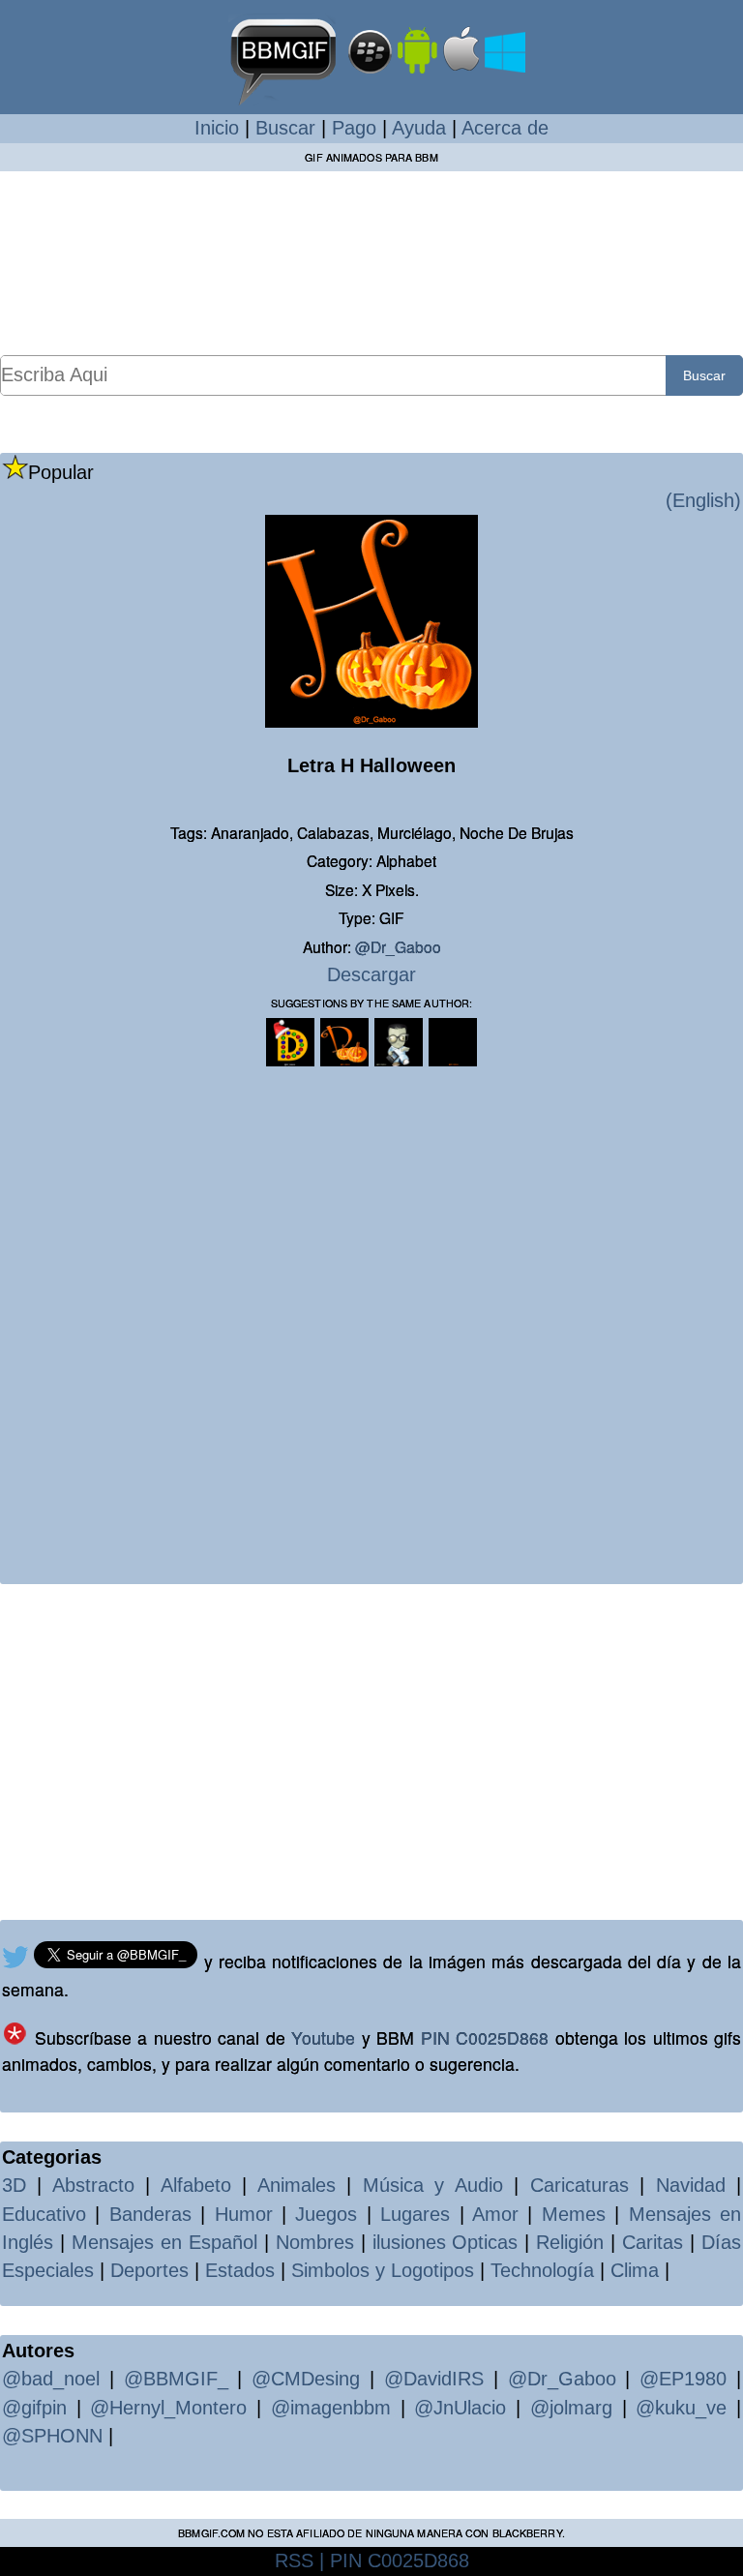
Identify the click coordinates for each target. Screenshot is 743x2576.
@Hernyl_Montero (168, 2408)
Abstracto (93, 2185)
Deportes (149, 2270)
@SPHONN (52, 2436)
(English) (703, 500)
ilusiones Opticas (446, 2242)
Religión (570, 2242)
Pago (354, 128)
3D (14, 2185)
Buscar (285, 128)
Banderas (150, 2214)
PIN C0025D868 (485, 2037)
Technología (542, 2270)
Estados (240, 2270)
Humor (244, 2214)
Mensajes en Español (164, 2242)
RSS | (299, 2561)
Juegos (326, 2214)
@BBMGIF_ (176, 2379)
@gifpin (34, 2408)
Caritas (653, 2242)
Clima (635, 2270)
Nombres (315, 2242)
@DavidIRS (434, 2379)
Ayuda (419, 128)
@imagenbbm (331, 2408)
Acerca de (505, 128)
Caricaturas (580, 2185)
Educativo (44, 2214)
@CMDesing (306, 2379)
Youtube (323, 2037)
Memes (574, 2214)
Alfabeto (196, 2185)
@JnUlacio (460, 2408)
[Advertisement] (371, 262)
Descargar (371, 974)
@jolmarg (571, 2408)
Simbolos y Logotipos (383, 2270)
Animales (297, 2185)
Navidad (691, 2185)
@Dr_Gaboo (398, 946)
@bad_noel (51, 2379)
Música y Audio (433, 2185)
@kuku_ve (681, 2408)
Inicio (217, 128)
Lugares (415, 2214)
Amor (495, 2214)
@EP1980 (683, 2379)
